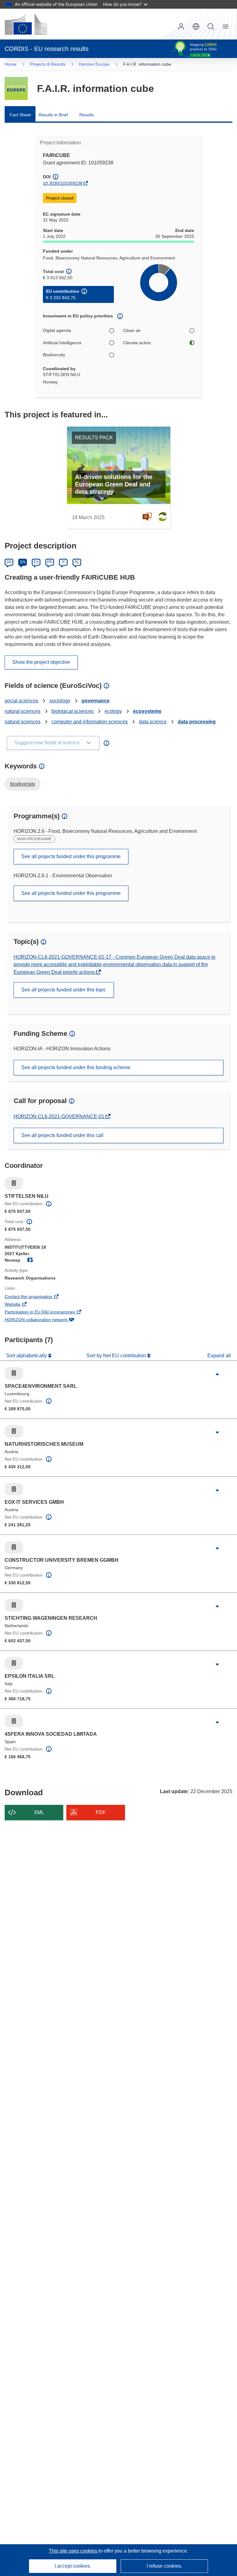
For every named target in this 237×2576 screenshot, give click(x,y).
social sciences (21, 701)
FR (50, 562)
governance (96, 701)
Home (10, 64)
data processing (197, 722)
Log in (181, 27)
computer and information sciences (90, 722)
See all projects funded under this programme (71, 856)
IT (63, 562)
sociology (60, 701)
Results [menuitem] (87, 115)
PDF (101, 1812)
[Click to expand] (217, 1375)
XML (39, 1812)
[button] (196, 27)
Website (21, 1305)
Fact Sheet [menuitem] (20, 115)
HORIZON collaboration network (45, 1320)
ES (36, 562)
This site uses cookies (74, 2551)
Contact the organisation (37, 1297)
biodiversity (23, 784)
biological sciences (73, 711)
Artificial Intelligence (62, 343)
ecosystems (147, 711)
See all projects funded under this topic (64, 990)
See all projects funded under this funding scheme (76, 1067)
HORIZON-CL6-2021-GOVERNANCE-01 (60, 1116)
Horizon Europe (94, 64)
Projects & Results (48, 64)
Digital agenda (57, 330)
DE (9, 562)
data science (153, 722)
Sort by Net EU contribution (117, 1356)
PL (77, 562)
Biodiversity (54, 355)
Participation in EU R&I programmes (48, 1313)
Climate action (137, 343)
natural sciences (23, 711)
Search (211, 27)
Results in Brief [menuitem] (53, 115)
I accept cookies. (73, 2566)
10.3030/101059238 (63, 183)
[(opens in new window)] (26, 24)
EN (23, 562)
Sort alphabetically (27, 1356)
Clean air (132, 330)
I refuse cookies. (164, 2566)
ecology (113, 711)
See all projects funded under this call (62, 1135)
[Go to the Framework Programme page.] (16, 88)
